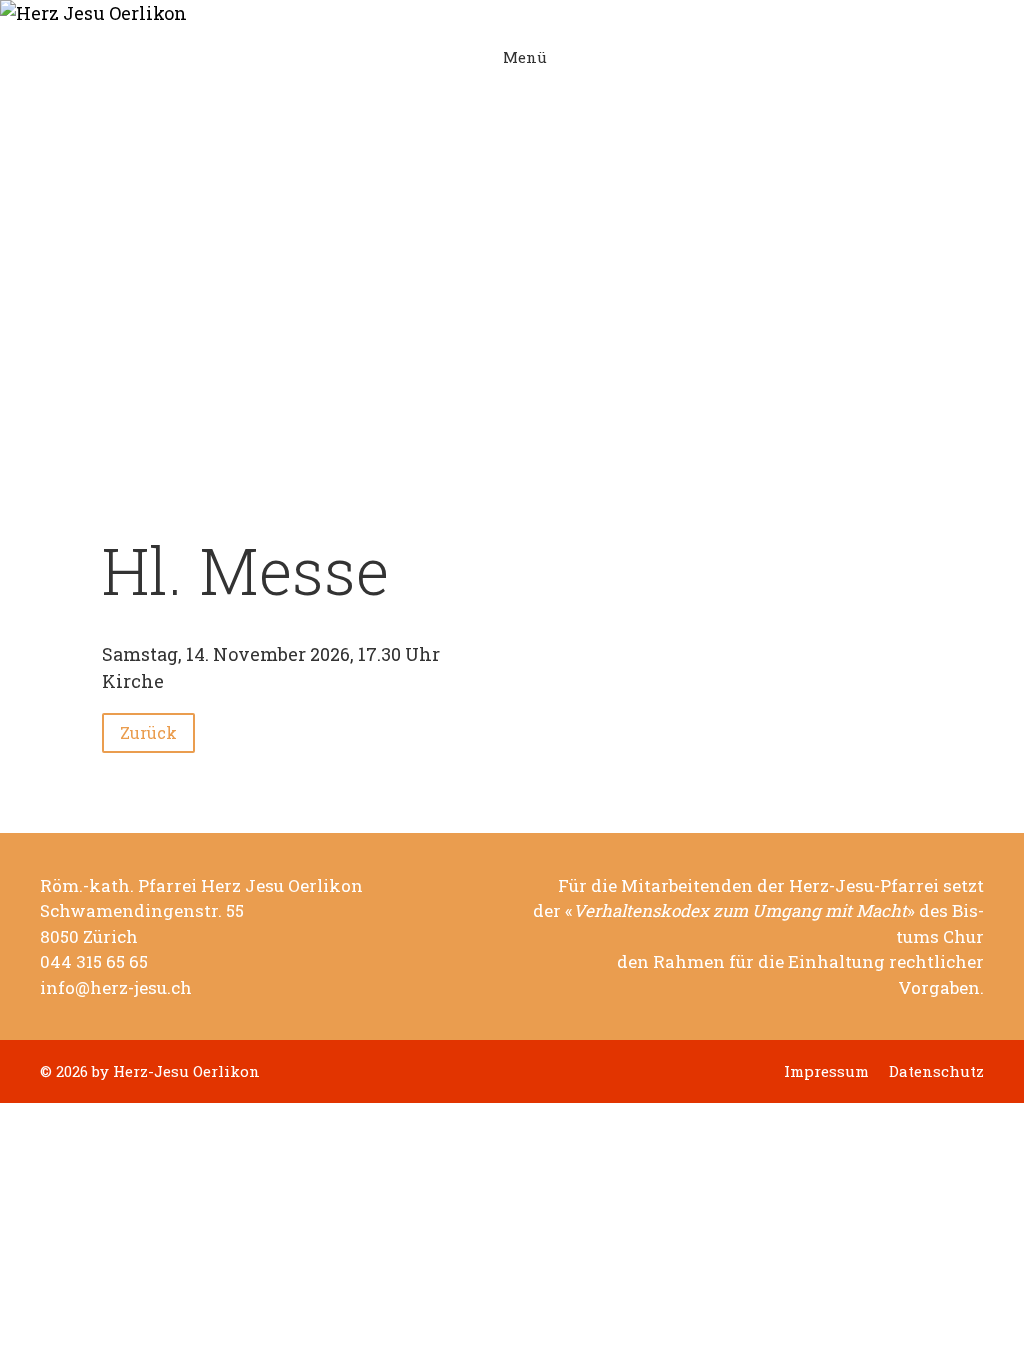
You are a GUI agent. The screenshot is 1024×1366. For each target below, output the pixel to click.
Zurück (148, 732)
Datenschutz (936, 1071)
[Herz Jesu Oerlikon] (497, 13)
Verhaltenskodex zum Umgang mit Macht (740, 911)
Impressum (826, 1071)
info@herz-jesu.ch (116, 988)
